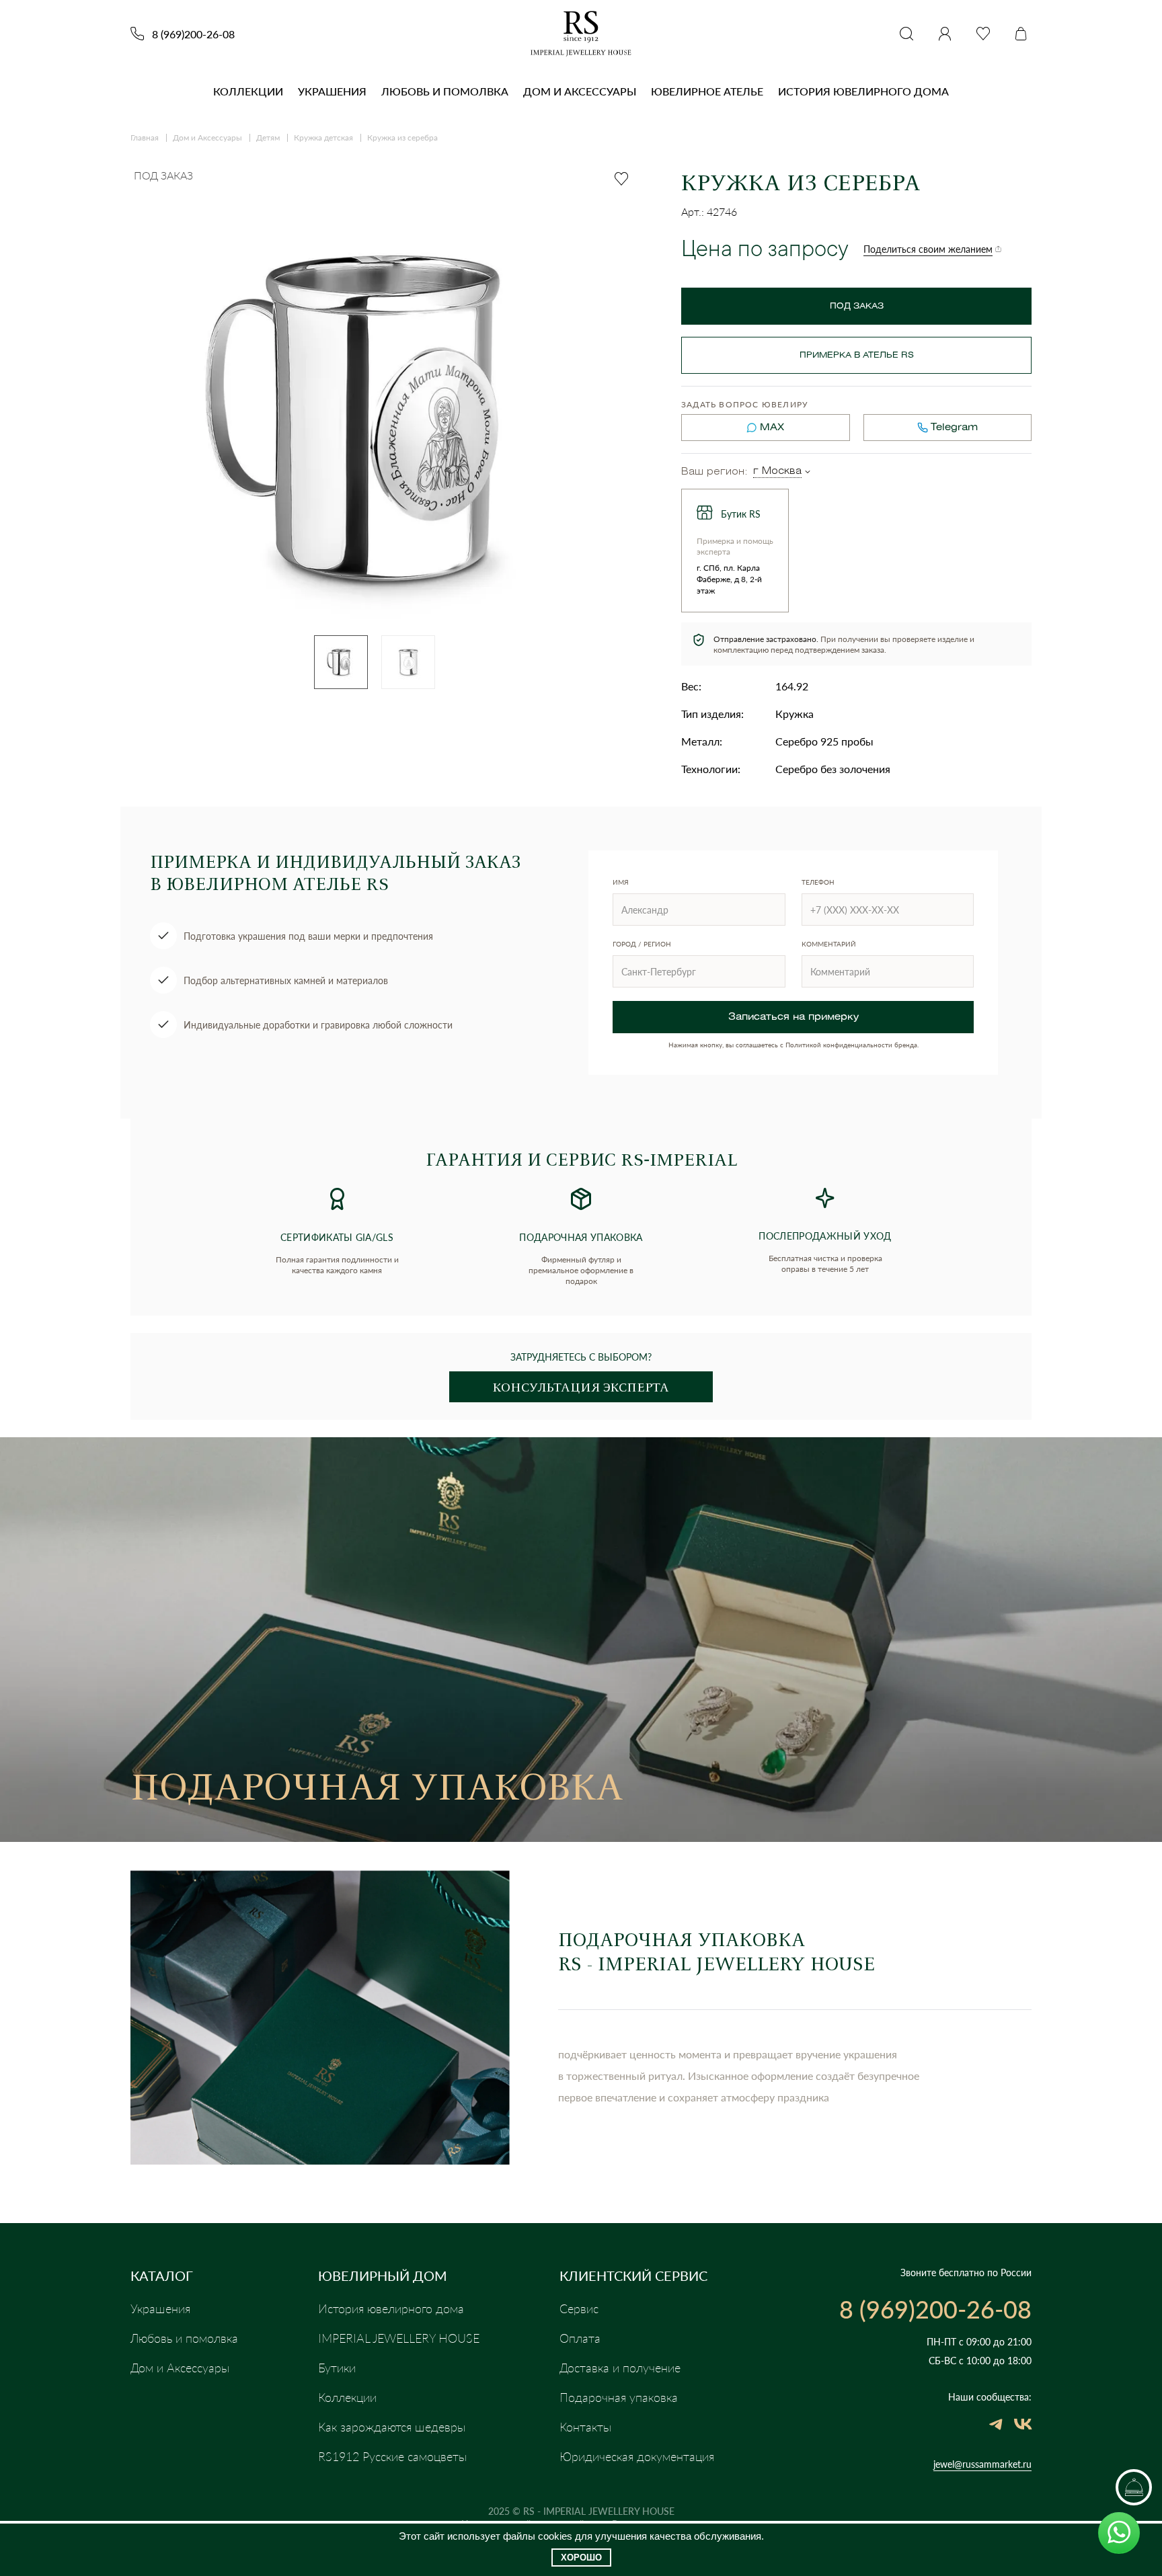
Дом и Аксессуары (580, 91)
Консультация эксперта (581, 1387)
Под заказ (857, 306)
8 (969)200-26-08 (193, 34)
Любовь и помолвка (445, 91)
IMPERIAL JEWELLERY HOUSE (399, 2338)
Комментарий (829, 944)
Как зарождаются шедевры (392, 2427)
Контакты (585, 2427)
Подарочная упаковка (619, 2397)
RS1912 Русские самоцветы (392, 2456)
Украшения (332, 91)
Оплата (580, 2338)
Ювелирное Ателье (707, 91)
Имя (621, 882)
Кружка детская (323, 137)
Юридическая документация (637, 2456)
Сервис (579, 2308)
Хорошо (581, 2558)
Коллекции (248, 91)
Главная (145, 137)
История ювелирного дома (863, 91)
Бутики (337, 2368)
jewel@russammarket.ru (982, 2464)
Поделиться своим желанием (928, 249)
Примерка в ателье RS (857, 355)
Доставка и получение (620, 2368)
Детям (268, 137)
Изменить (808, 472)
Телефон (818, 882)
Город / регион (642, 944)
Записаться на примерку (793, 1017)
